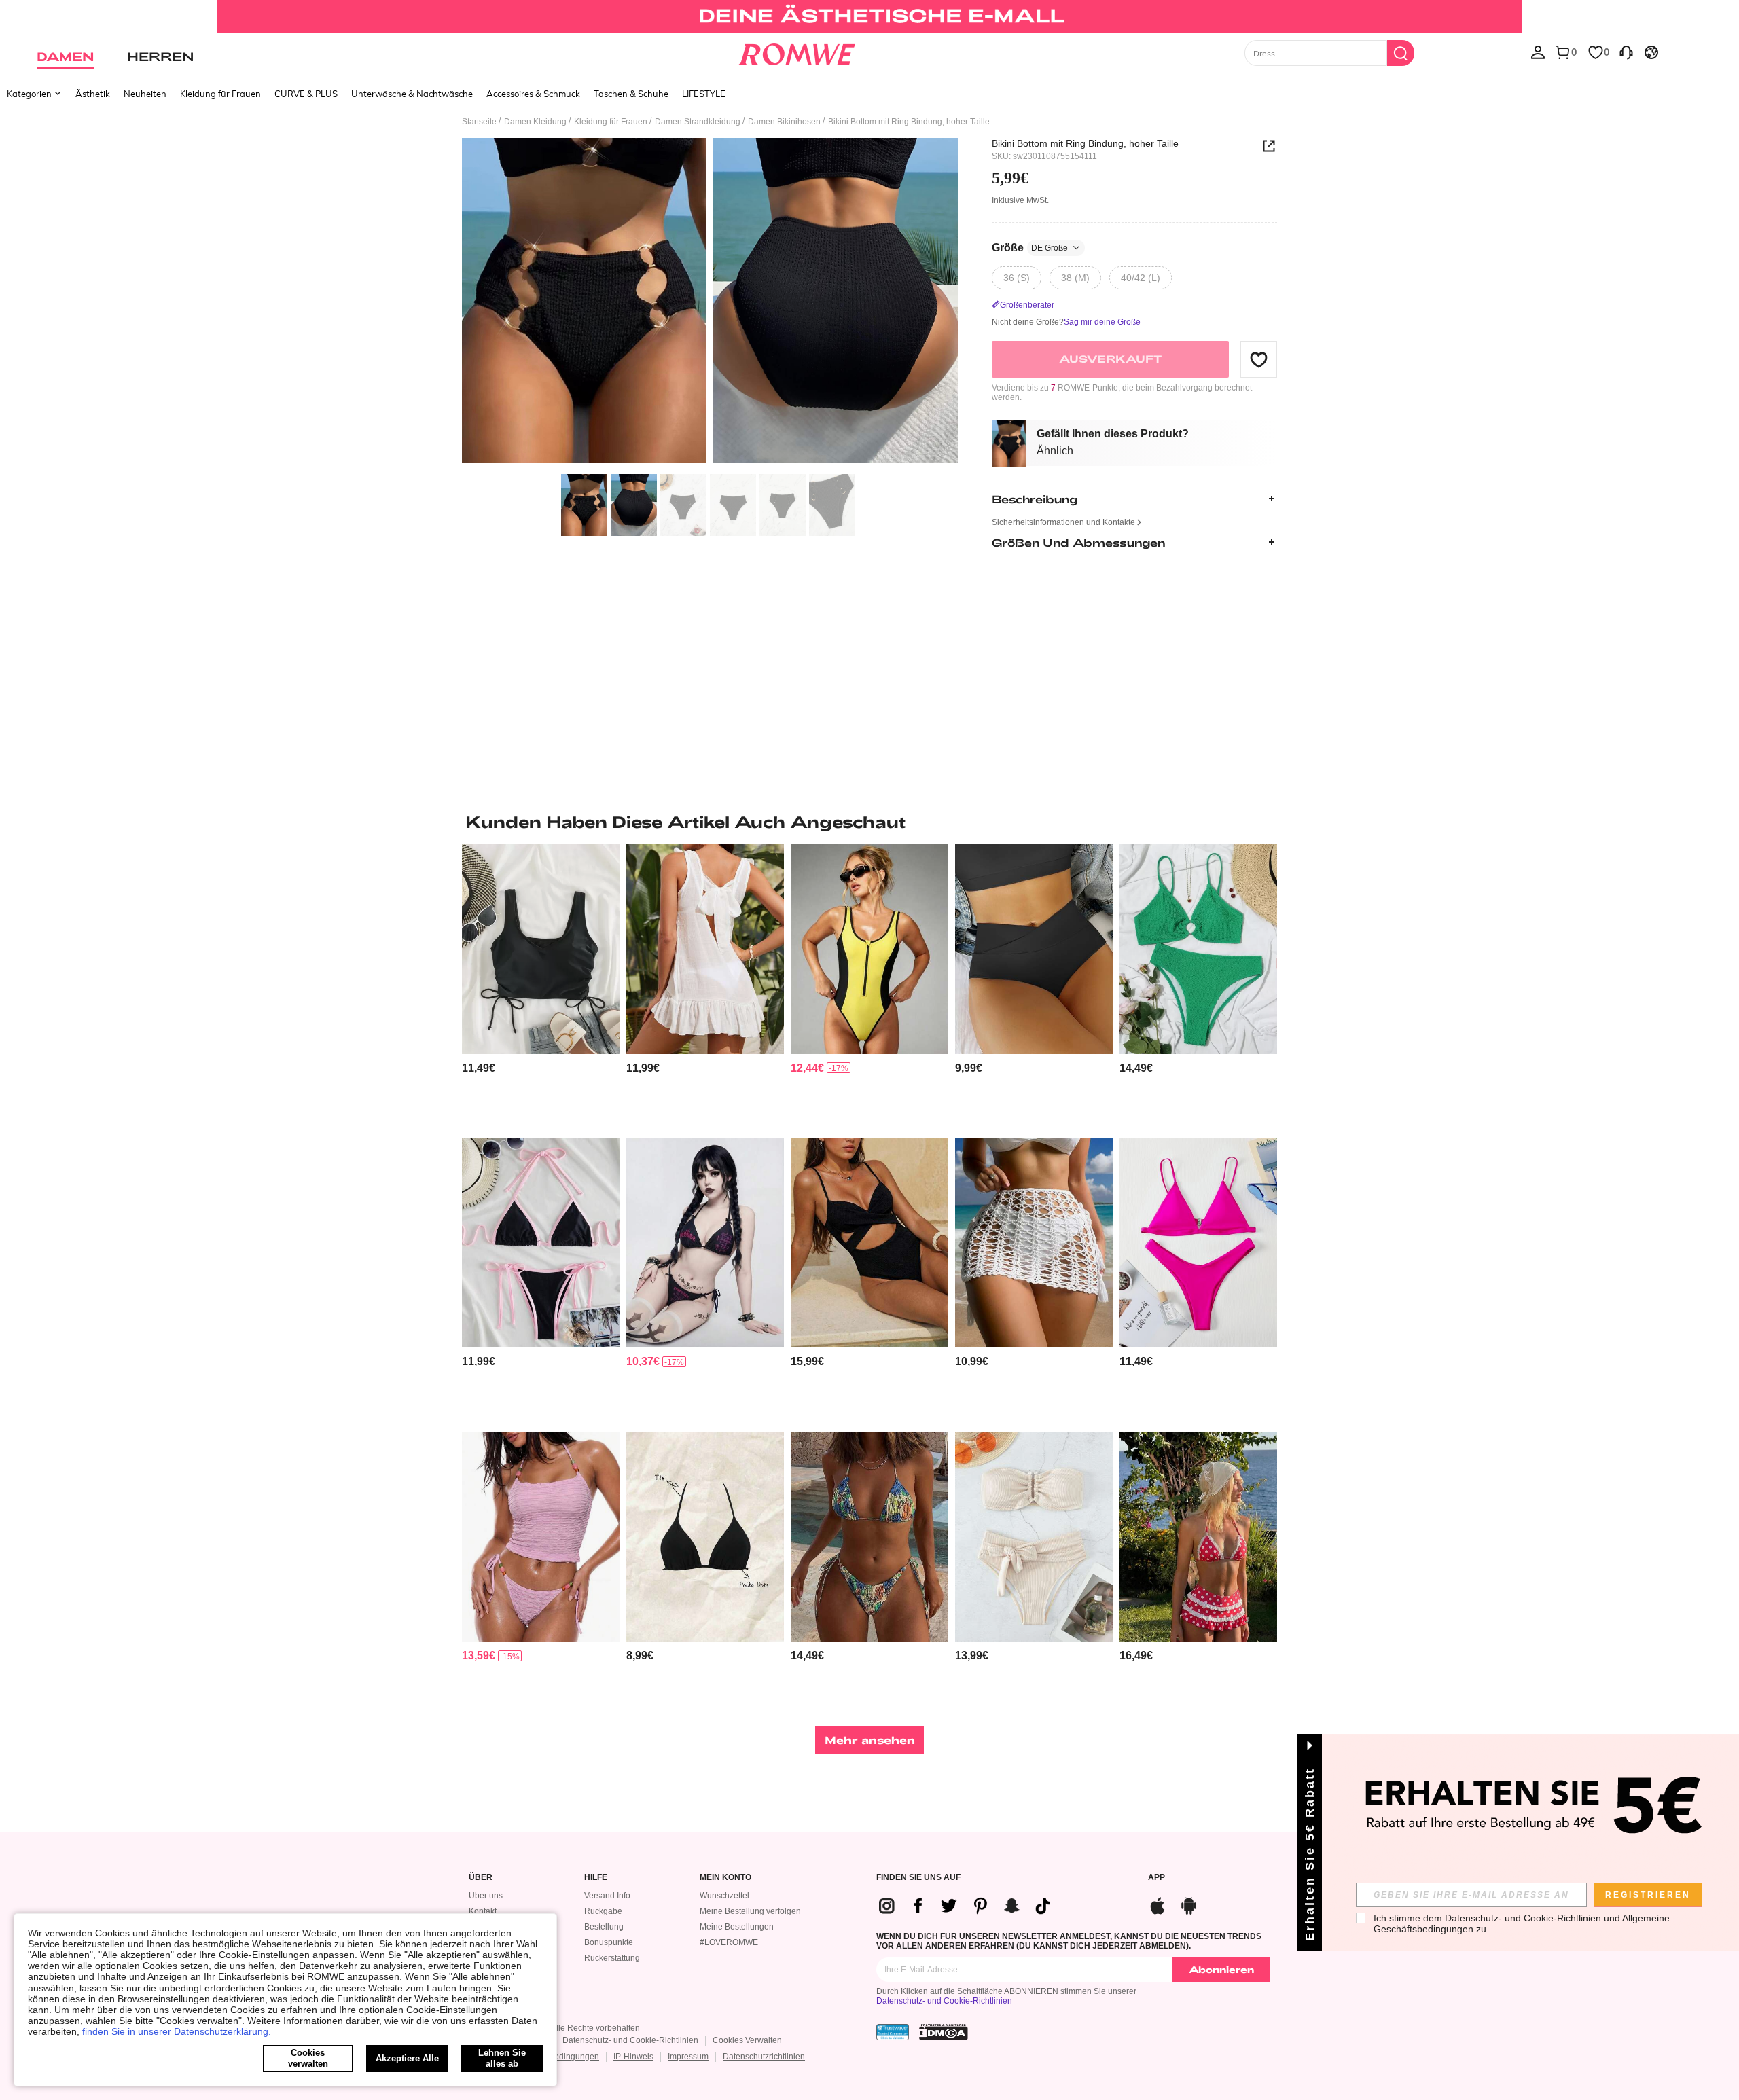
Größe (1030, 248)
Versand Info (607, 1896)
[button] (1259, 359)
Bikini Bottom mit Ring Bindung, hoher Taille (1085, 143)
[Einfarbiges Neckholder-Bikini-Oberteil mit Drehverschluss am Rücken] (705, 1537)
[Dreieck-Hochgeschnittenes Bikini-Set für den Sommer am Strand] (1198, 1243)
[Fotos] (710, 303)
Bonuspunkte (609, 1942)
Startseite (479, 122)
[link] (869, 16)
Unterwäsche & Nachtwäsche (412, 94)
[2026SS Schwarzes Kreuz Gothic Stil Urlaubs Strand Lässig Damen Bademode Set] (705, 1243)
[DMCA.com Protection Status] (944, 2032)
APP (1157, 1878)
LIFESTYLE (704, 94)
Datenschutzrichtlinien (764, 2057)
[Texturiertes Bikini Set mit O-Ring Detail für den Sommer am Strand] (1198, 949)
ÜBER (481, 1878)
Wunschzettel (724, 1896)
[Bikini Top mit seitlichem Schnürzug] (541, 949)
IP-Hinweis (633, 2057)
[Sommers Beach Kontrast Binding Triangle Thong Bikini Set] (541, 1243)
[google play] (1189, 1904)
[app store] (1158, 1904)
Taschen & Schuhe (631, 94)
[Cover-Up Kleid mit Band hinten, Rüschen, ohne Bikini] (705, 949)
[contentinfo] (479, 1068)
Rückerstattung (612, 1958)
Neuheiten (145, 94)
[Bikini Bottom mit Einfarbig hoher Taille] (1034, 949)
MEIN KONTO (725, 1878)
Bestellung (604, 1927)
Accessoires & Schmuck (533, 94)
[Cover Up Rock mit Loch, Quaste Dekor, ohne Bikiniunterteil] (1034, 1243)
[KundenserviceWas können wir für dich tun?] (1626, 52)
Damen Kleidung (535, 122)
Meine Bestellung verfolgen (750, 1911)
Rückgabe (603, 1911)
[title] (869, 822)
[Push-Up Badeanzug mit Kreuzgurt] (869, 1243)
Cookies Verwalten (747, 2040)
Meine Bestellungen (737, 1927)
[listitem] (541, 986)
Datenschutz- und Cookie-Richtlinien (944, 2001)
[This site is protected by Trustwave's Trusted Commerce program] (893, 2032)
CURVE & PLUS (306, 94)
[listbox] (1538, 52)
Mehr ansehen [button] (870, 1740)
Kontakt (483, 1911)
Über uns (486, 1896)
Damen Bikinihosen (784, 122)
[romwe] (796, 52)
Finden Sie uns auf (918, 1878)
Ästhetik (93, 94)
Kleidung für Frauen (220, 94)
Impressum (688, 2057)
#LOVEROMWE (729, 1942)
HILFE (596, 1878)
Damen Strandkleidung (698, 122)
